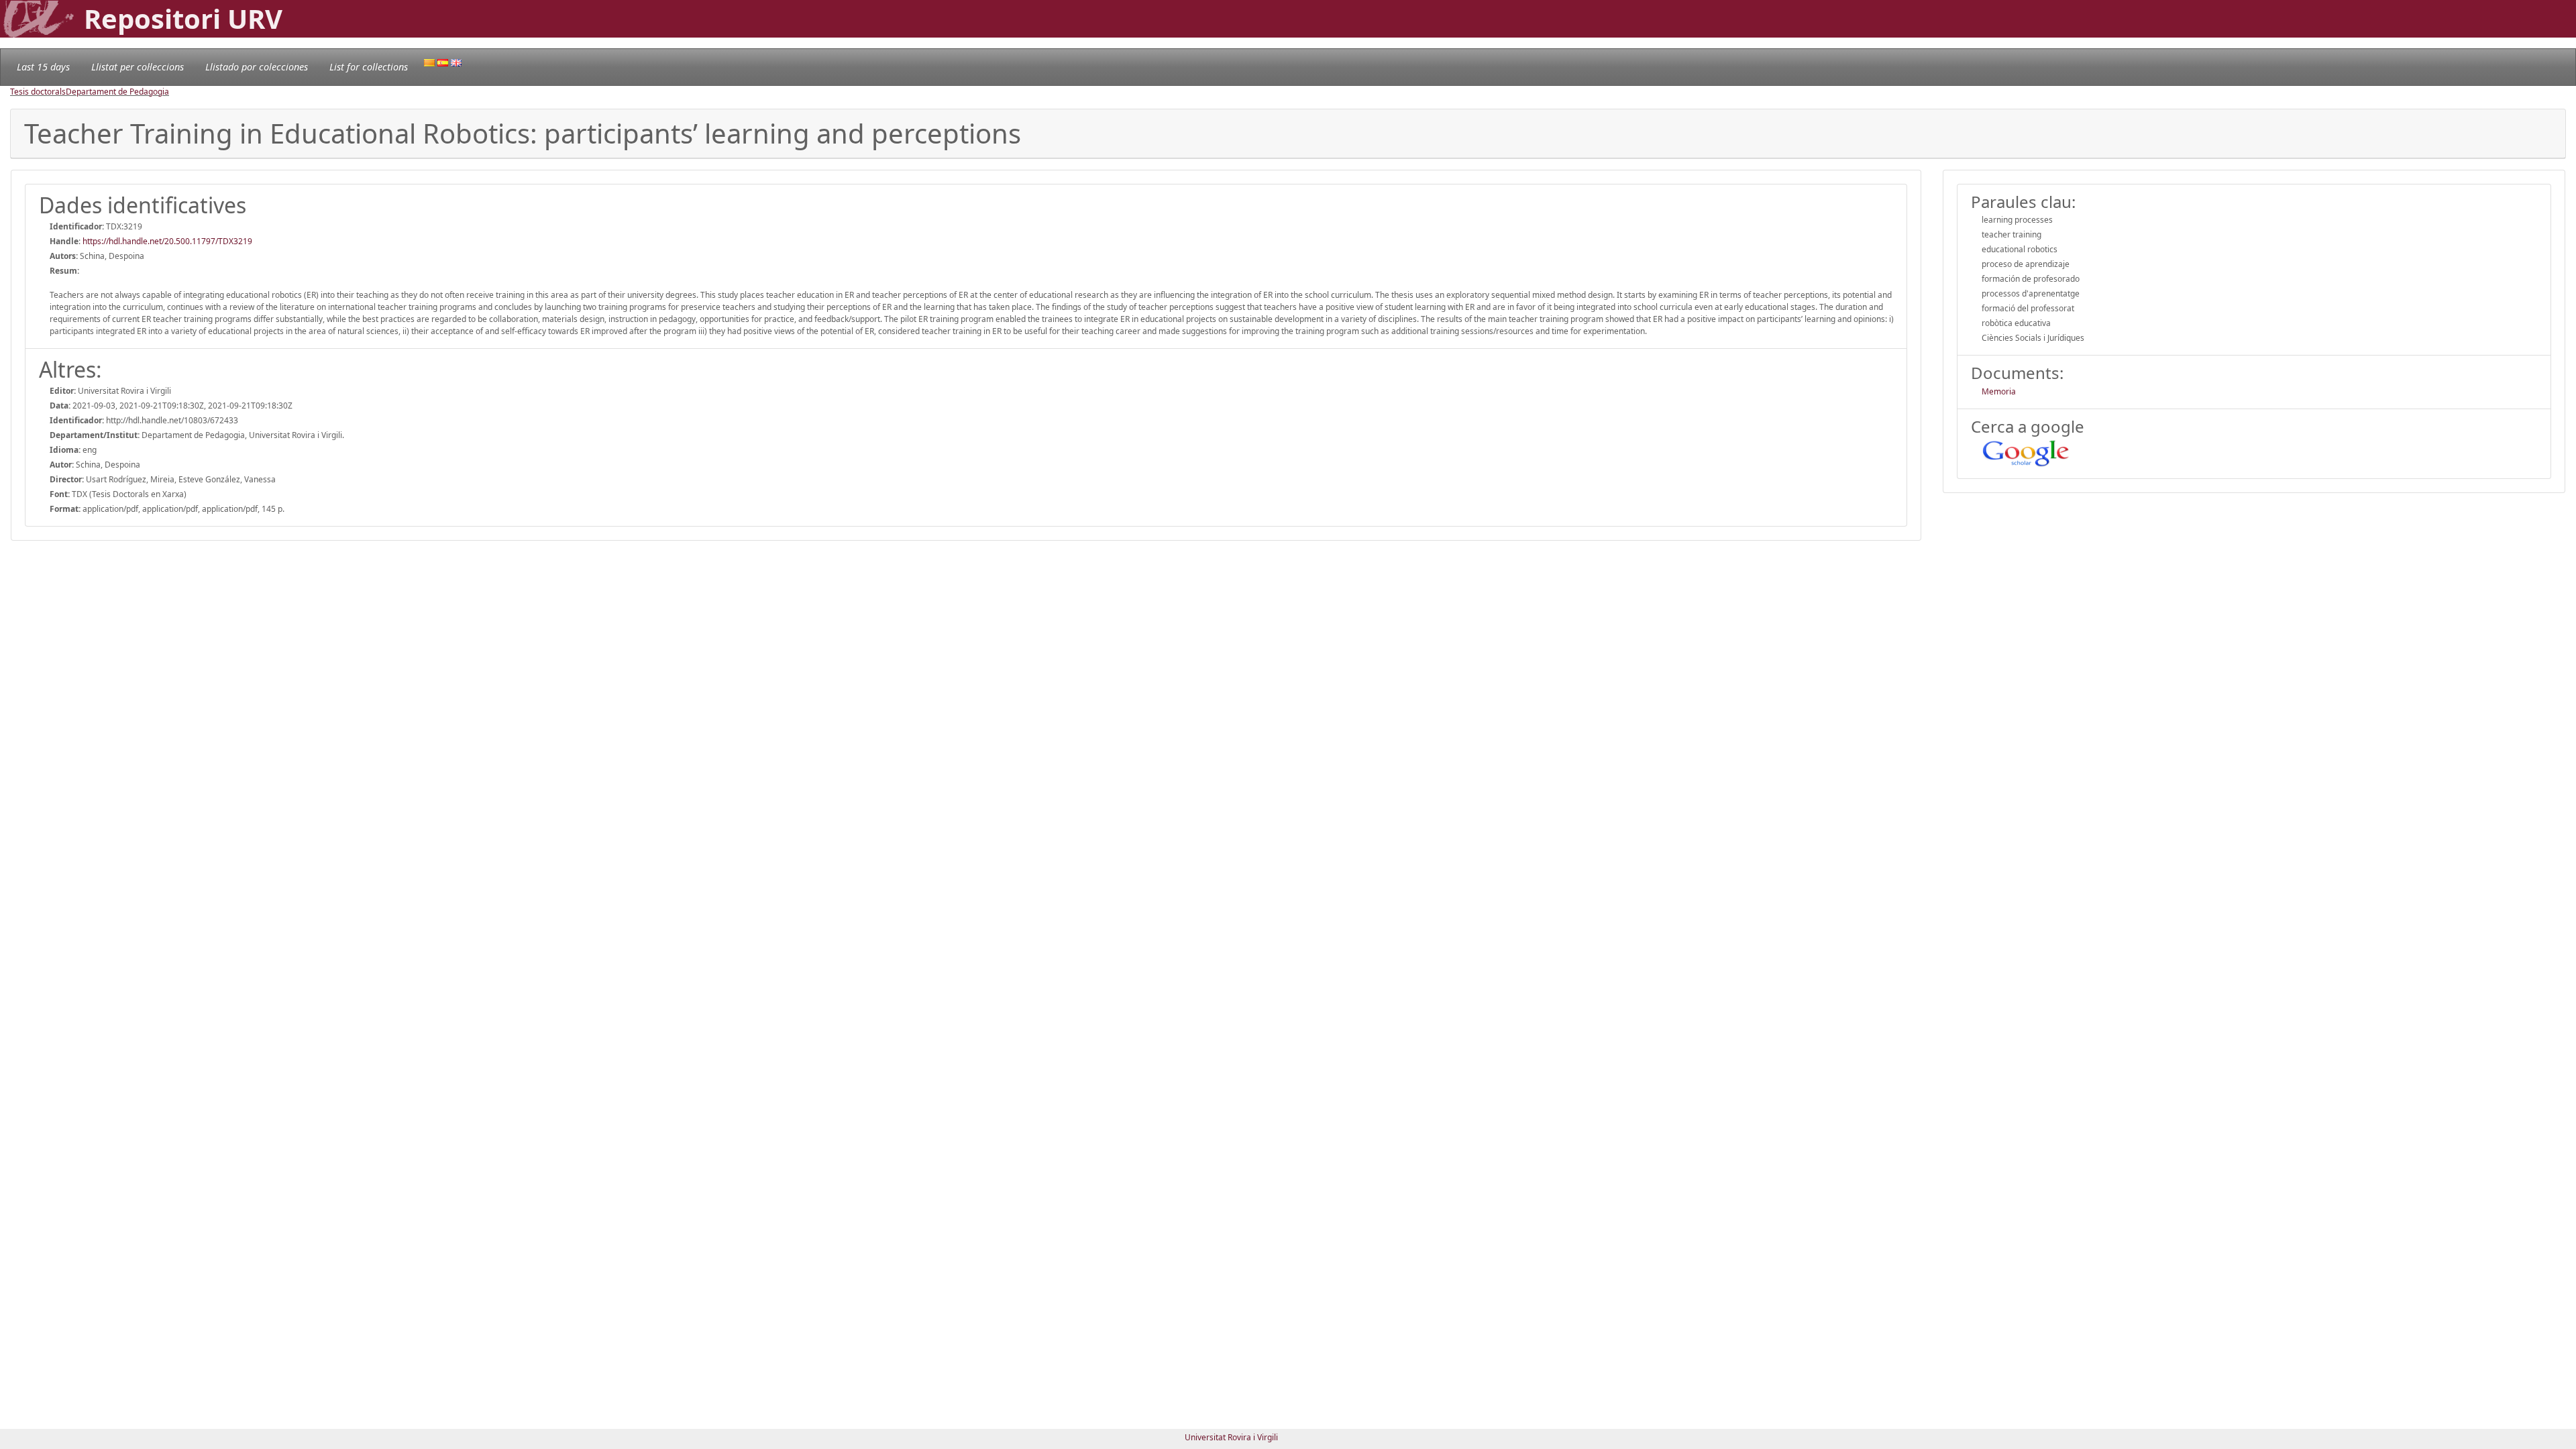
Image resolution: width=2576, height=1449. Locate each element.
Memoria (1999, 391)
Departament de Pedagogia (117, 92)
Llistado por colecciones (257, 67)
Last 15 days (43, 67)
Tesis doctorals (38, 92)
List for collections (369, 67)
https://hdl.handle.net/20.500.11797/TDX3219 (167, 241)
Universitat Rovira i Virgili (1231, 1437)
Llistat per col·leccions (138, 67)
